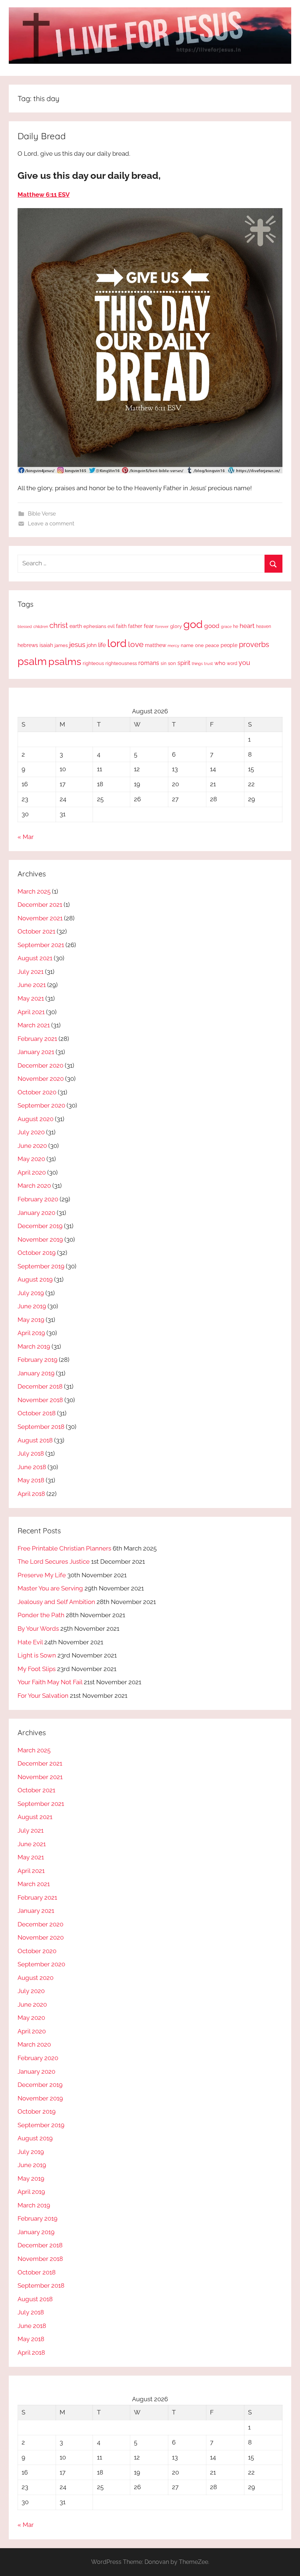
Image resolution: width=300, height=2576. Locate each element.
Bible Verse (42, 514)
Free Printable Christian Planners (64, 1548)
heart (247, 626)
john (92, 645)
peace (212, 645)
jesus (77, 644)
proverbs (254, 644)
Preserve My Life (42, 1575)
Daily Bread (42, 136)
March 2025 (34, 891)
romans (149, 663)
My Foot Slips (37, 1669)
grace (226, 627)
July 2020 (31, 1132)
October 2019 (37, 1253)
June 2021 (32, 985)
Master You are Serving (50, 1588)
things (197, 664)
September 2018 (41, 1427)
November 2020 (41, 1079)
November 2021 (40, 918)
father (135, 626)
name (187, 645)
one (199, 645)
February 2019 (37, 1360)
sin (164, 663)
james (61, 645)
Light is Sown (37, 1655)
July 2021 (31, 972)
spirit (184, 663)
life (102, 645)
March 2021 (34, 1025)
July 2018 (31, 1453)
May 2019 (31, 1320)
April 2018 (31, 1494)
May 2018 (31, 1480)
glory (176, 626)
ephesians (95, 626)
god (193, 624)
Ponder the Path (41, 1615)
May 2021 (31, 998)
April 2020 (32, 1172)
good (212, 626)
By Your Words (38, 1629)
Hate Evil (30, 1642)
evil (111, 626)
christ (59, 625)
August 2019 (35, 1279)
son (172, 663)
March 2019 (34, 1346)
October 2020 (37, 1092)
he (236, 627)
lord (117, 643)
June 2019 (32, 1306)
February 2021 (37, 1039)
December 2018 (40, 1386)
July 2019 (31, 1293)
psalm (32, 661)
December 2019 (40, 1226)
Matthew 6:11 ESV (44, 195)
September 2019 (41, 1266)
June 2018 (32, 1467)
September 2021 (41, 945)
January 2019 (36, 1373)
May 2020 (31, 1159)
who (220, 663)
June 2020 (32, 1146)
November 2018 (40, 1400)
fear (149, 626)
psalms (65, 661)
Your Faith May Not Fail (50, 1682)
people (229, 645)
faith (121, 626)
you (244, 663)
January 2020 (36, 1213)
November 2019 (40, 1239)
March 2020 (34, 1186)
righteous (93, 663)
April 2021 (31, 1012)
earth (76, 626)
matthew (155, 645)
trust (209, 664)
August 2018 (35, 1440)
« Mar (26, 837)
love (136, 644)
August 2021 (35, 958)
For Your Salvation (43, 1696)
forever (162, 627)
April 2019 (31, 1333)
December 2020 (40, 1065)
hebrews (28, 645)
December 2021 (40, 905)
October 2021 (36, 931)
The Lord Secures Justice (54, 1562)
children (41, 627)
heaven (264, 627)
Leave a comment (51, 524)
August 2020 (35, 1119)
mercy (173, 646)
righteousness (121, 663)
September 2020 (41, 1105)
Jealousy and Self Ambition (56, 1602)
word (232, 664)
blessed (25, 627)
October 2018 (37, 1413)
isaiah (46, 645)
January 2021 (36, 1052)
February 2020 (38, 1199)
